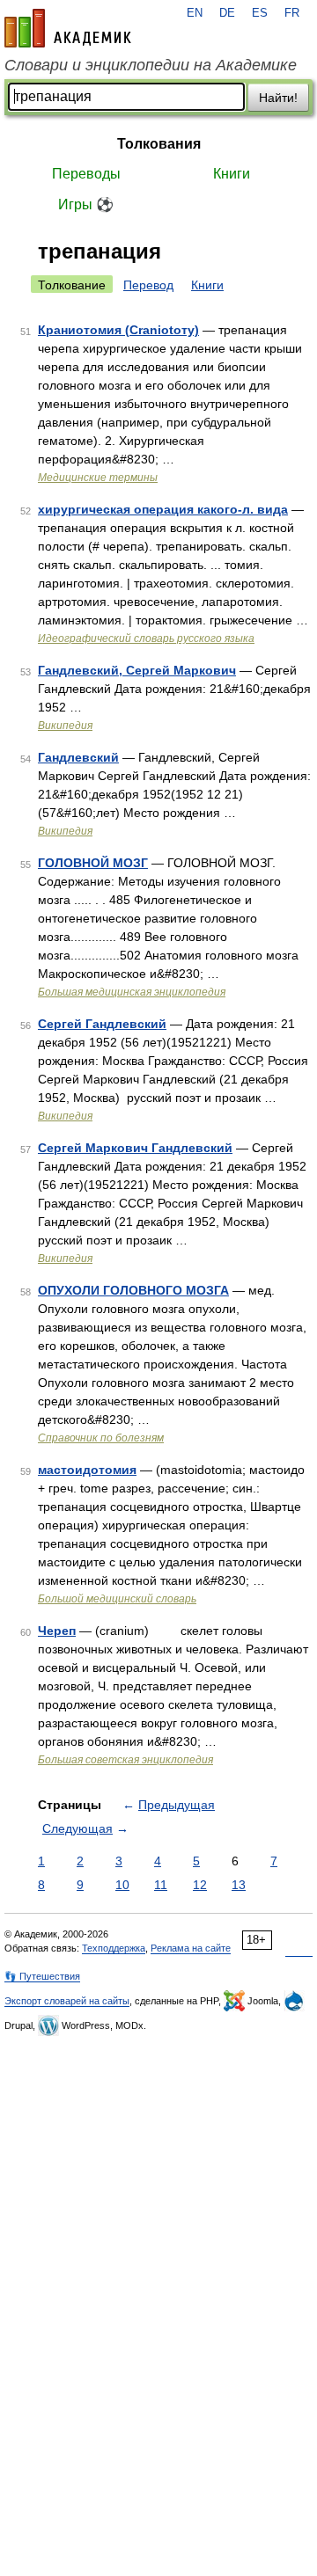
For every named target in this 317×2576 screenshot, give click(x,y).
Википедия (65, 726)
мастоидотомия (87, 1470)
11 (161, 1885)
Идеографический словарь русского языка (146, 639)
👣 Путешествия (42, 1976)
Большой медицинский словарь (117, 1599)
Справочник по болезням (101, 1438)
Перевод (148, 285)
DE (227, 13)
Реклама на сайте (191, 1948)
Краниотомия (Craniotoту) (118, 330)
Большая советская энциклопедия (125, 1760)
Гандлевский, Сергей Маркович (137, 670)
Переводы (86, 174)
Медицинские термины (98, 478)
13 (239, 1885)
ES (260, 13)
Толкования (159, 144)
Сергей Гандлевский (102, 1024)
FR (292, 13)
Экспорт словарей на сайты (67, 2001)
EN (195, 13)
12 (200, 1885)
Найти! (278, 98)
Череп (57, 1631)
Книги (232, 174)
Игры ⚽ (86, 204)
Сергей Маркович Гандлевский (135, 1148)
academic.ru (68, 28)
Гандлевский (78, 757)
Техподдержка (114, 1948)
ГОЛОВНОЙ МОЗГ (93, 863)
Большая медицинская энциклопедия (132, 992)
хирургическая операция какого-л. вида (163, 509)
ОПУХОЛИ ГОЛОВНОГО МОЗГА (133, 1290)
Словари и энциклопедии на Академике (151, 65)
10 (122, 1885)
